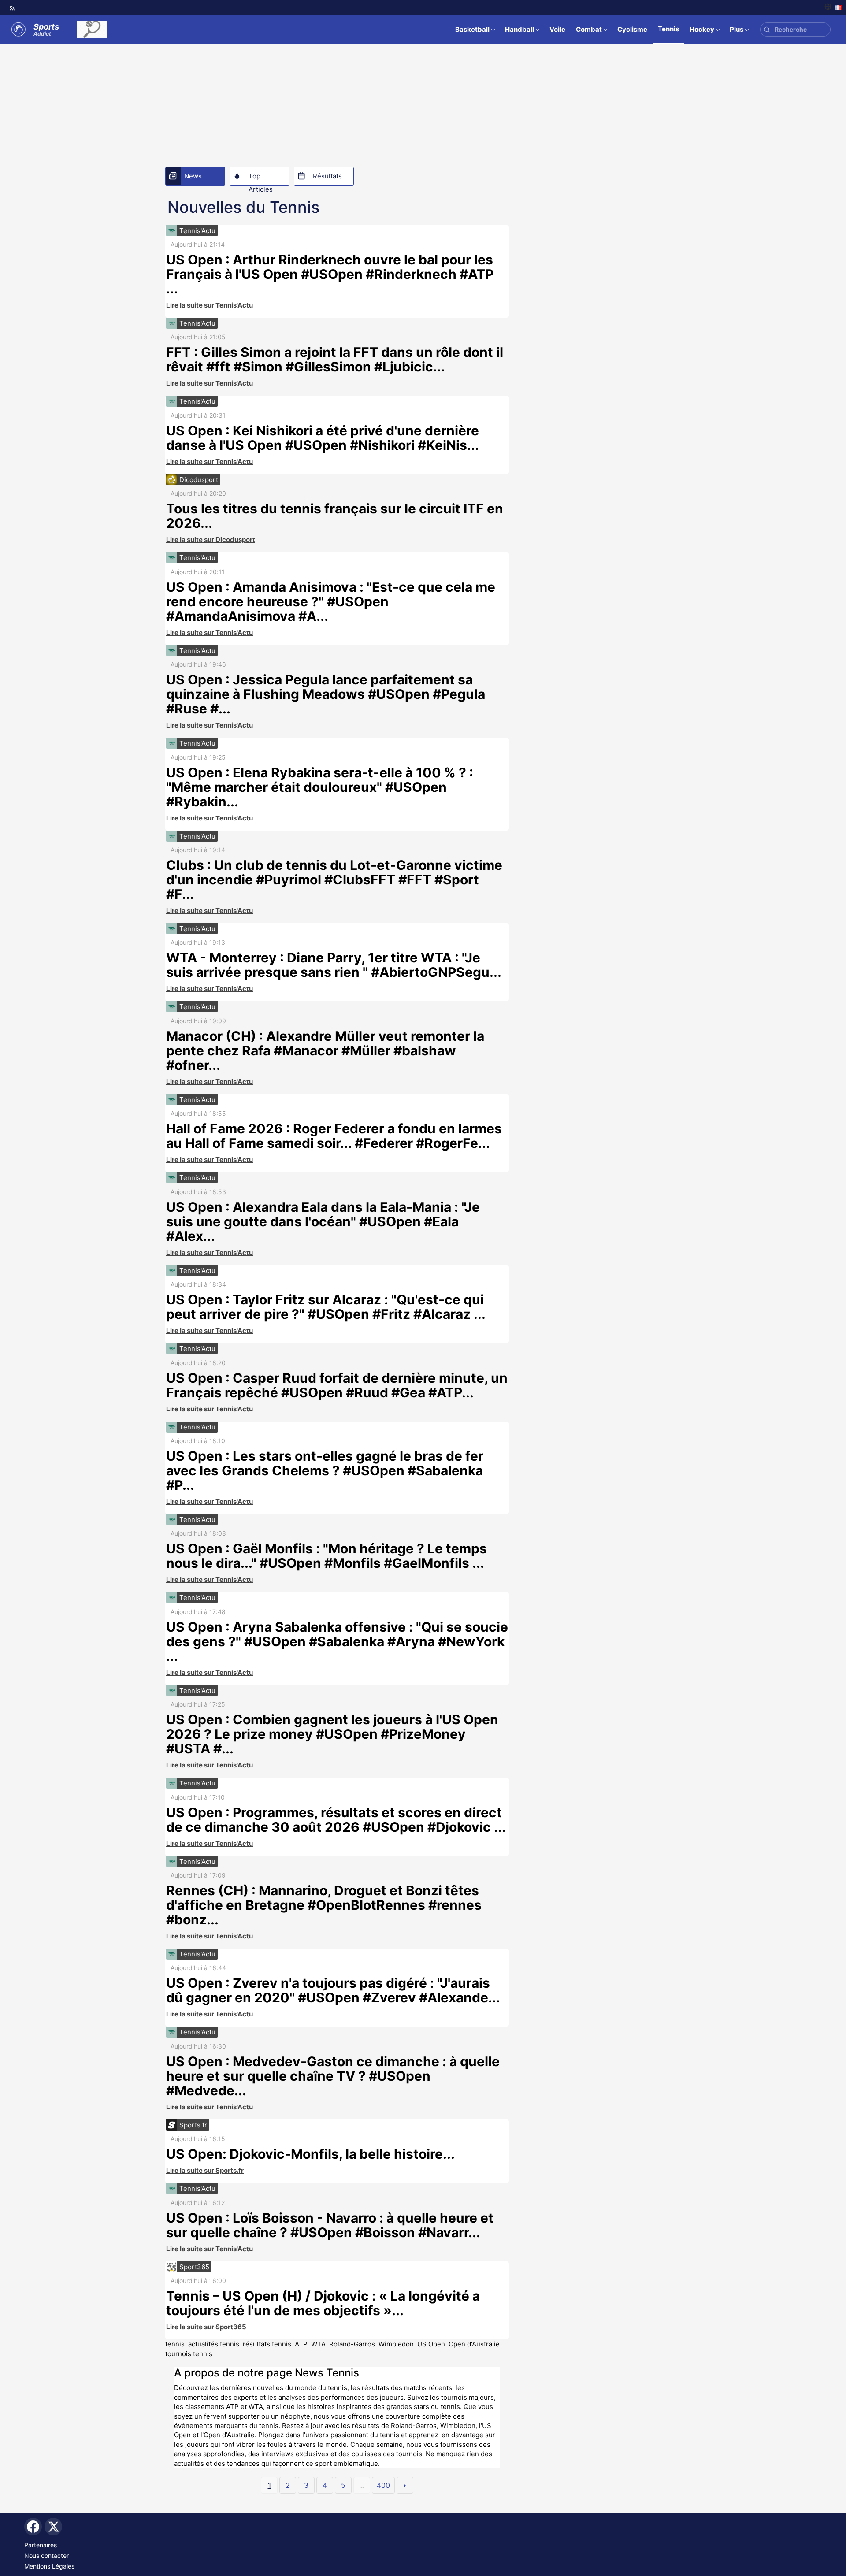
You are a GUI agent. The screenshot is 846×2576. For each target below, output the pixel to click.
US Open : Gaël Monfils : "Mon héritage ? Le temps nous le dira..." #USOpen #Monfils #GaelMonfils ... (327, 1556)
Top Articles (261, 178)
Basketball (472, 29)
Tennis (668, 29)
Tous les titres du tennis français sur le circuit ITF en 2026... (335, 516)
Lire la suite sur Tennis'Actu (210, 305)
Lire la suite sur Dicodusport (211, 540)
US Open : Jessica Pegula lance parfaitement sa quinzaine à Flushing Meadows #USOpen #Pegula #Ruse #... (326, 694)
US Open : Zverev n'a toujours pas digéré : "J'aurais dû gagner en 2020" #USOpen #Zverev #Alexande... (333, 1990)
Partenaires (41, 2545)
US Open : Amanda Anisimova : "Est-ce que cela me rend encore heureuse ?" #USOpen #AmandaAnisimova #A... (331, 601)
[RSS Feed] (12, 8)
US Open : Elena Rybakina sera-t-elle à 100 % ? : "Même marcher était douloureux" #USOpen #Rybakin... (320, 787)
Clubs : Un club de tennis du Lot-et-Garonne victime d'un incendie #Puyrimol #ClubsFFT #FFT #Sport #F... (334, 880)
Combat (589, 29)
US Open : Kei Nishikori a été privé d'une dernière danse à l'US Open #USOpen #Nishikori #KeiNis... (323, 438)
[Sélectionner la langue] (833, 8)
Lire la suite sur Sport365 (206, 2327)
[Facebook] (33, 2527)
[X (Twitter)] (53, 2527)
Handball (519, 29)
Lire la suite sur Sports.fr (205, 2170)
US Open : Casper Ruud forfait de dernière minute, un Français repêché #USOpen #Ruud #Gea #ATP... (337, 1385)
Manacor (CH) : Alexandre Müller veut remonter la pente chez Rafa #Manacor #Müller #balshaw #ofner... (325, 1050)
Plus (737, 29)
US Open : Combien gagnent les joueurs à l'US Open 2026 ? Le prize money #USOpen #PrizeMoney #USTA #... (332, 1734)
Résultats (327, 176)
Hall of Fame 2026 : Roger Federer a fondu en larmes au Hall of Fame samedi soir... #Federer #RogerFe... (334, 1136)
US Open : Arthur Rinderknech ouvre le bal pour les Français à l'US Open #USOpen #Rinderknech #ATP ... (330, 274)
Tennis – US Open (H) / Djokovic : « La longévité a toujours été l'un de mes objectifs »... (323, 2303)
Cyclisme (632, 29)
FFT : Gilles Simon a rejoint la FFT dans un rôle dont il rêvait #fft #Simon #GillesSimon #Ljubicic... (335, 359)
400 (383, 2485)
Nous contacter (46, 2556)
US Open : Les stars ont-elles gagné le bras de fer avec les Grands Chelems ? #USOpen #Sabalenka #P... (325, 1470)
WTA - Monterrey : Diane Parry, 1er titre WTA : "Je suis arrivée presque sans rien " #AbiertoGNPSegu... (334, 965)
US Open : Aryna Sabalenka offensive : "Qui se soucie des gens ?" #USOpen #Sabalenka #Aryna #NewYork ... (337, 1641)
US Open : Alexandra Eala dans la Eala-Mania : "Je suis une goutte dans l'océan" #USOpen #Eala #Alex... (323, 1221)
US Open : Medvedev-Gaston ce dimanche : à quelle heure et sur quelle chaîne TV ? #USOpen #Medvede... (333, 2076)
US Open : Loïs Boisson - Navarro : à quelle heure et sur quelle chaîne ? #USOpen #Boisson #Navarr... (330, 2225)
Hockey (702, 29)
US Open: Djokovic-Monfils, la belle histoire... (310, 2154)
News (193, 176)
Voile (557, 29)
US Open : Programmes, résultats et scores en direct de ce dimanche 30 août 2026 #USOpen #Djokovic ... (336, 1820)
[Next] (405, 2485)
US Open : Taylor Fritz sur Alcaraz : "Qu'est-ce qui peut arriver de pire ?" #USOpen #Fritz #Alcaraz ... (326, 1307)
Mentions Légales (49, 2566)
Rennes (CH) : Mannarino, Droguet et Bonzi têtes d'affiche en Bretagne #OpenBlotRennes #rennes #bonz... (324, 1905)
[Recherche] (767, 30)
